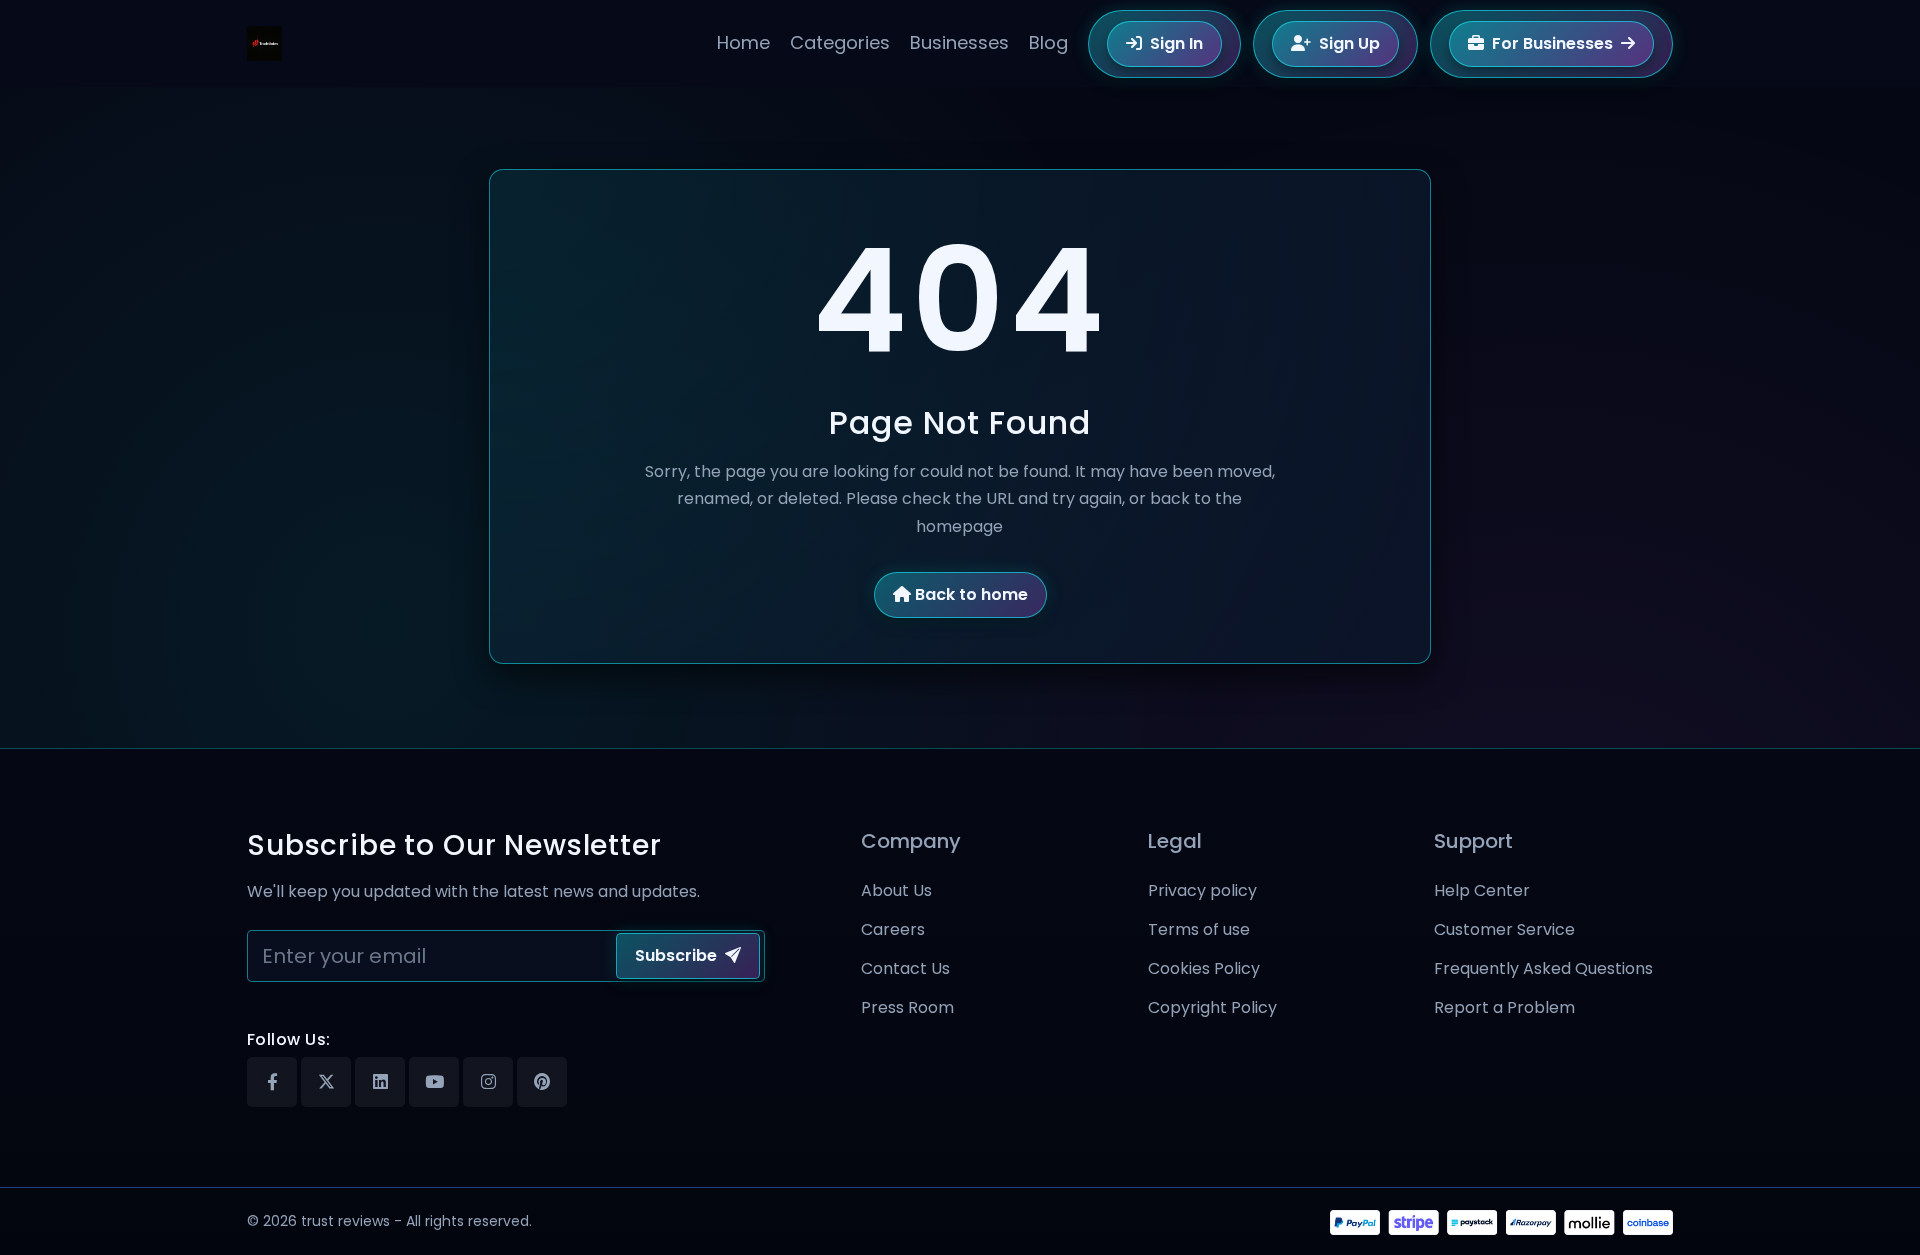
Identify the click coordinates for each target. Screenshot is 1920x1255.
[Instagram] (488, 1082)
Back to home (971, 594)
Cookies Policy (1204, 968)
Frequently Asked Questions (1543, 968)
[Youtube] (434, 1082)
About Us (896, 890)
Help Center (1482, 890)
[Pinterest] (542, 1082)
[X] (326, 1082)
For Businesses (1552, 43)
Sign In (1176, 43)
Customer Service (1504, 929)
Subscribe (676, 955)
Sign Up (1349, 43)
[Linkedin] (380, 1082)
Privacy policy (1202, 890)
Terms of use (1199, 929)
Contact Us (905, 968)
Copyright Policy (1212, 1007)
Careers (893, 929)
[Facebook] (272, 1082)
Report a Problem (1504, 1007)
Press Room (907, 1007)
